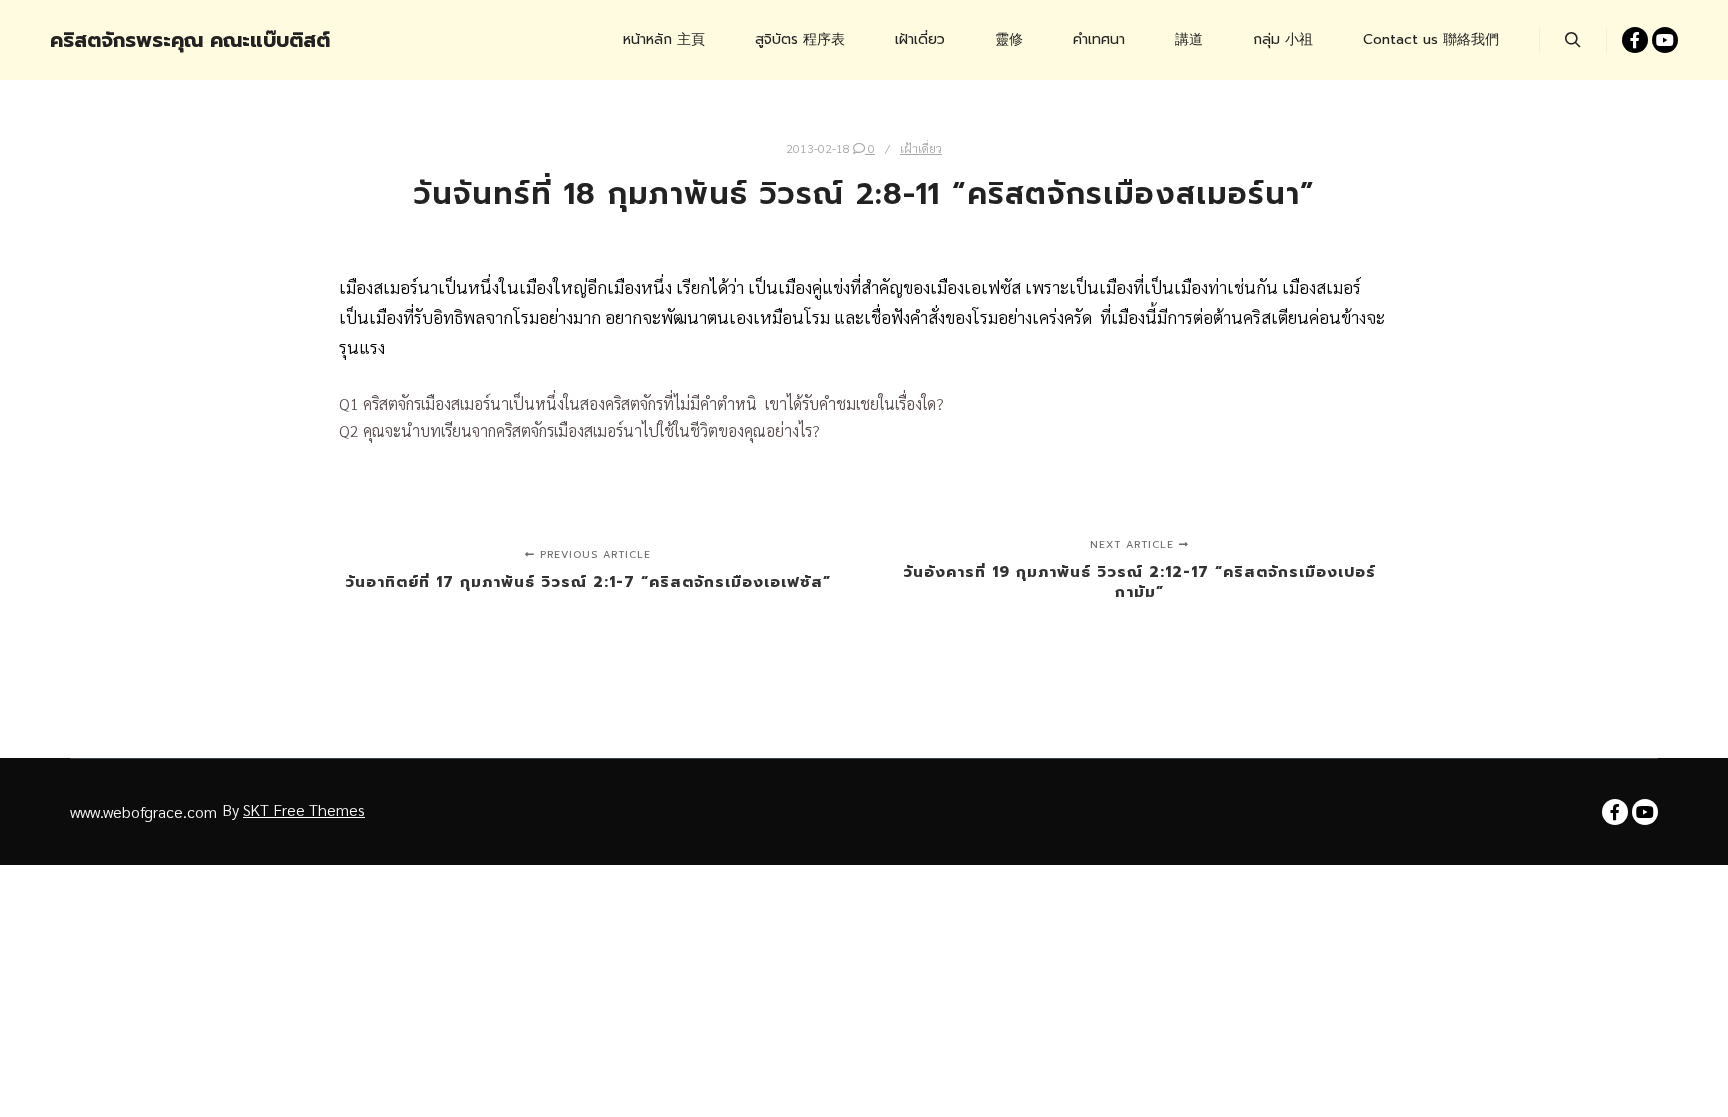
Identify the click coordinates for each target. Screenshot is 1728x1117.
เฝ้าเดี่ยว (921, 148)
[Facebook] (1635, 40)
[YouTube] (1665, 40)
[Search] (1573, 40)
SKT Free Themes (304, 809)
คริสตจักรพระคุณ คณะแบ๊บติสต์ (150, 40)
